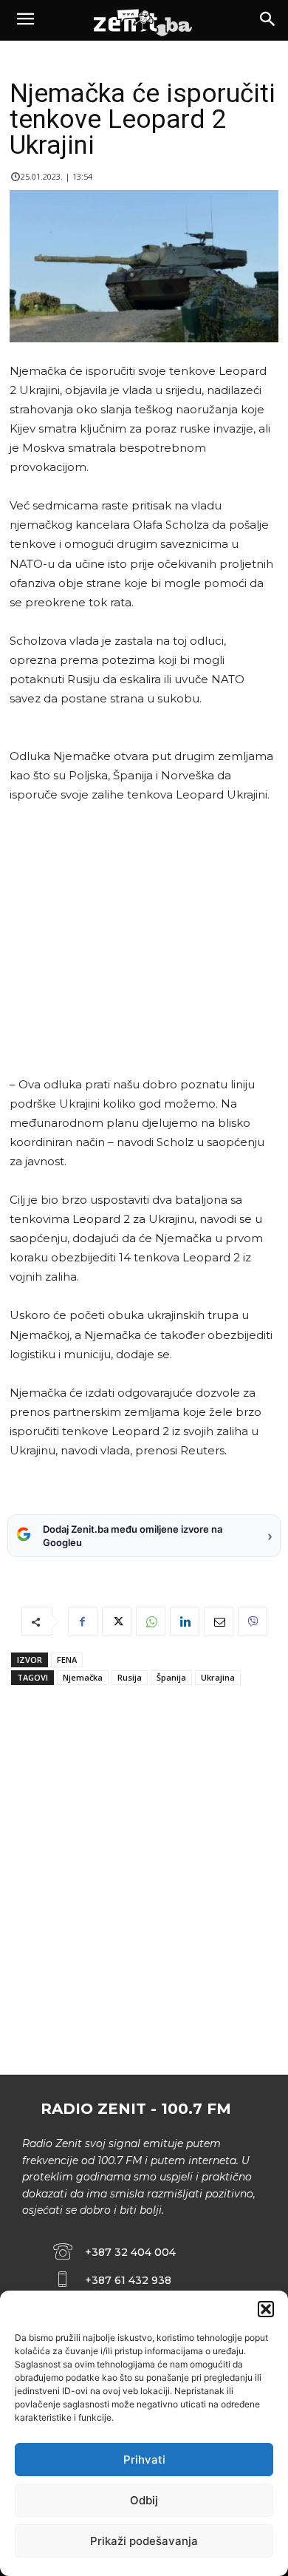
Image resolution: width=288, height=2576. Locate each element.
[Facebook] (83, 1621)
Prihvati (144, 2460)
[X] (117, 1621)
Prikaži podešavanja (144, 2541)
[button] (266, 2309)
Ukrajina (218, 1677)
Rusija (130, 1677)
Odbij (144, 2500)
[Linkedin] (185, 1621)
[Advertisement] (141, 940)
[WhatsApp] (151, 1621)
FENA (67, 1660)
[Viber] (253, 1621)
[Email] (219, 1621)
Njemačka (83, 1677)
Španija (171, 1677)
